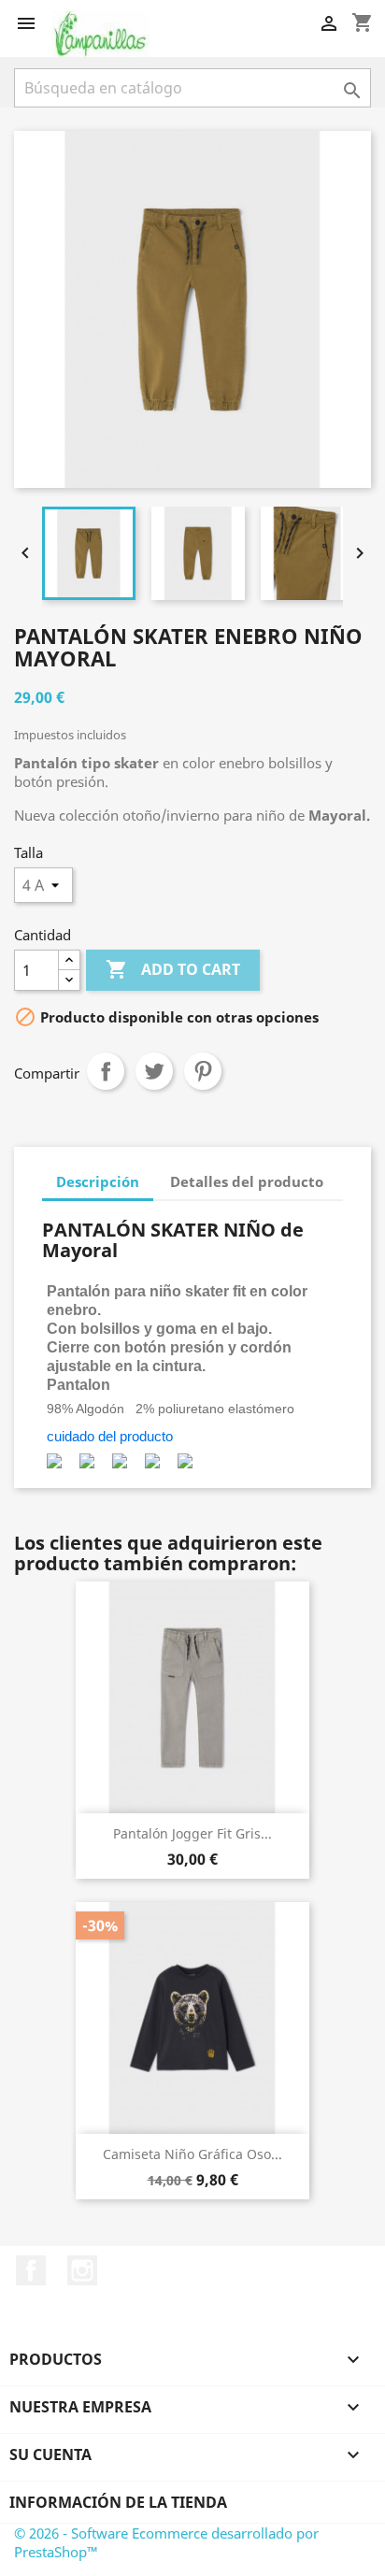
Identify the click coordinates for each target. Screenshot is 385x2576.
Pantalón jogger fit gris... (192, 1833)
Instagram (82, 2270)
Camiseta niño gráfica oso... (192, 2154)
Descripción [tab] (98, 1181)
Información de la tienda (118, 2502)
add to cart (173, 969)
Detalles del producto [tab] (247, 1181)
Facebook (31, 2270)
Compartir (106, 1071)
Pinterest (203, 1071)
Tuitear (154, 1071)
